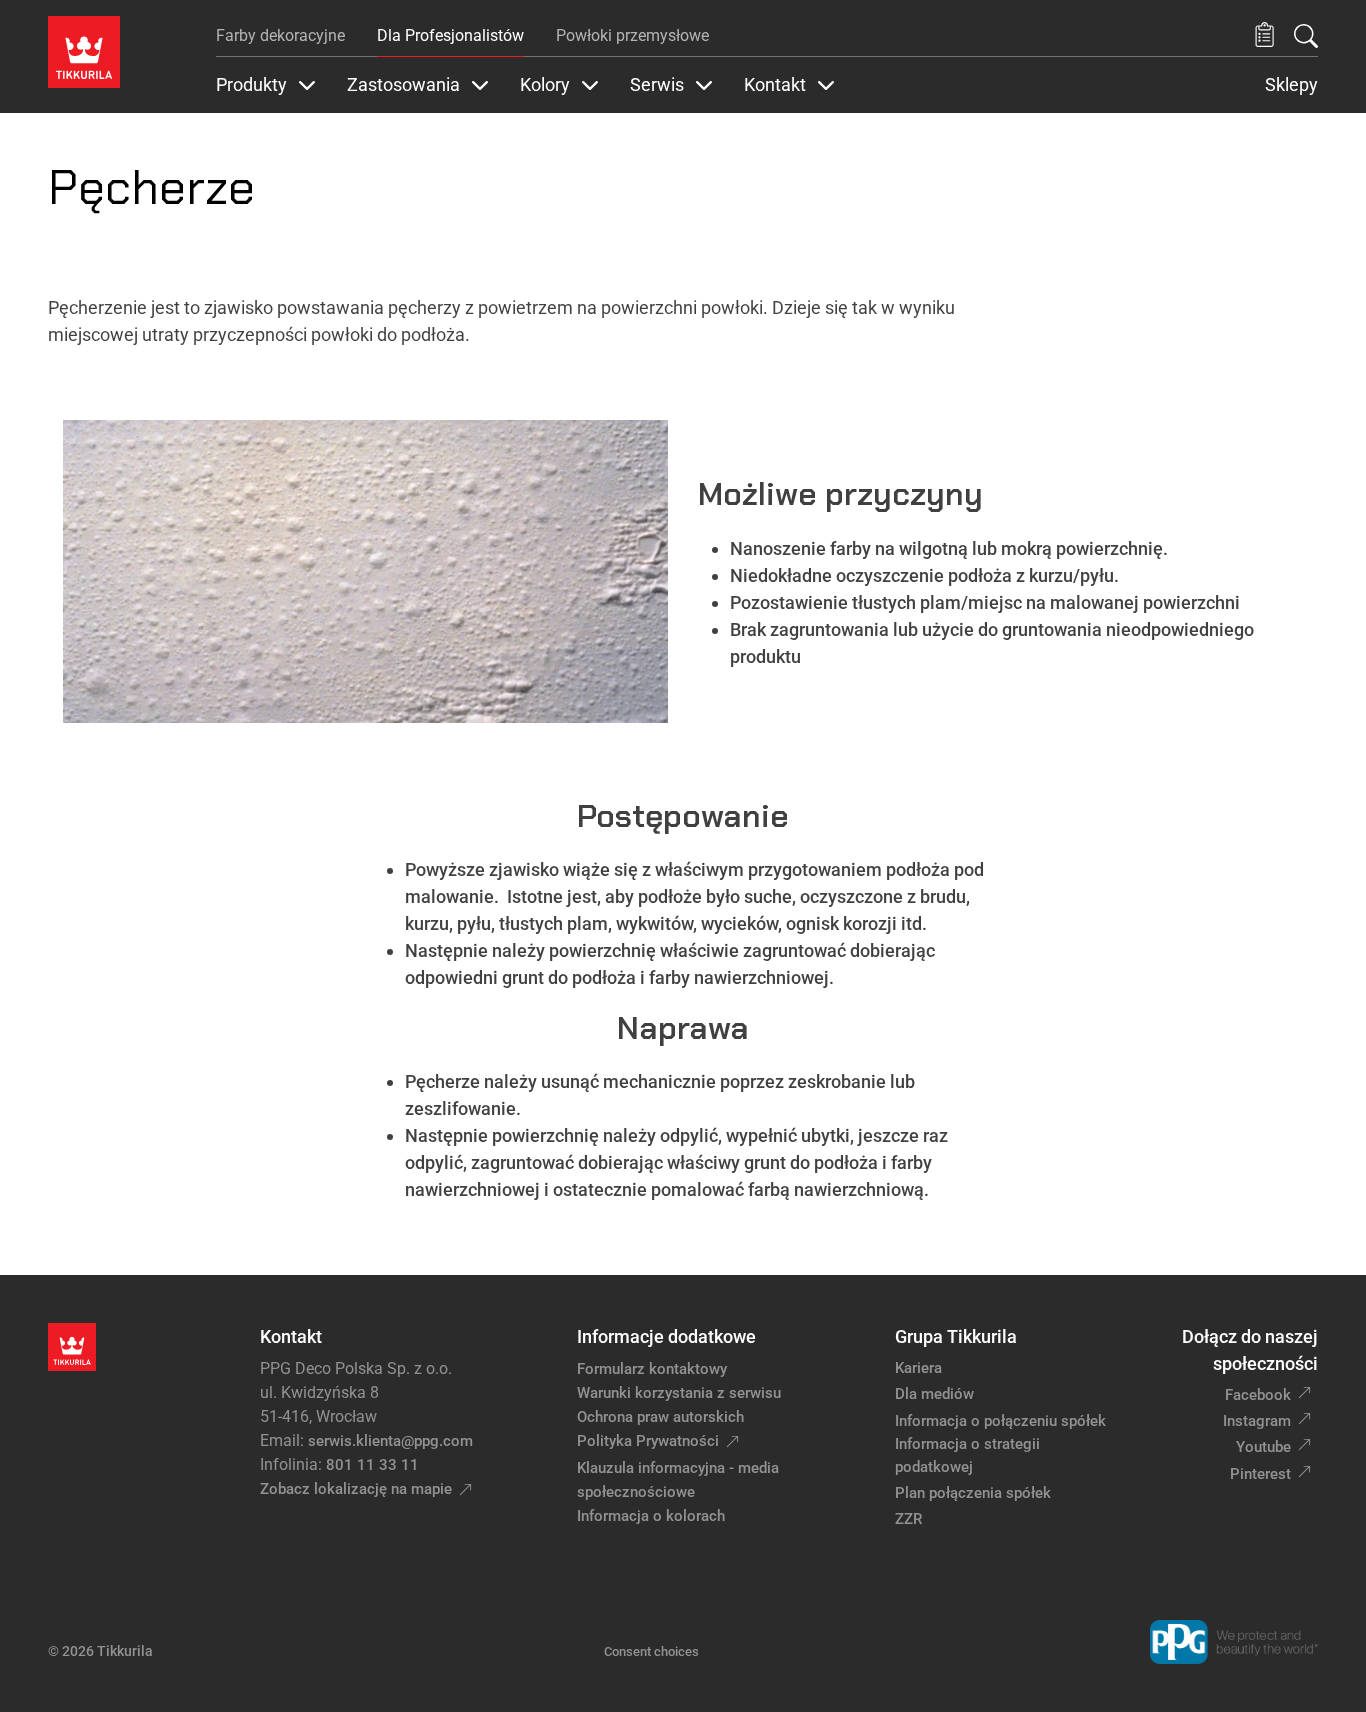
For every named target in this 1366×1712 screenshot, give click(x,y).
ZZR (908, 1519)
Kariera (918, 1368)
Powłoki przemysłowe (632, 35)
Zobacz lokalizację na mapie (356, 1489)
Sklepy (1291, 85)
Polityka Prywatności (648, 1441)
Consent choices (651, 1651)
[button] (1264, 35)
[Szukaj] (1306, 36)
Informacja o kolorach (651, 1516)
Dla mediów (934, 1394)
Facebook (1258, 1395)
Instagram (1257, 1421)
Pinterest (1260, 1474)
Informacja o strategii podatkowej (967, 1455)
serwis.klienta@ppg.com (390, 1441)
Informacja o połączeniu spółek (1000, 1421)
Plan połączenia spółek (973, 1493)
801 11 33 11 (372, 1465)
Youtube (1263, 1447)
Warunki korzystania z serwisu (679, 1393)
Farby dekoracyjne (280, 35)
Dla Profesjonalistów (450, 35)
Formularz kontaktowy (652, 1369)
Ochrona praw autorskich (660, 1417)
